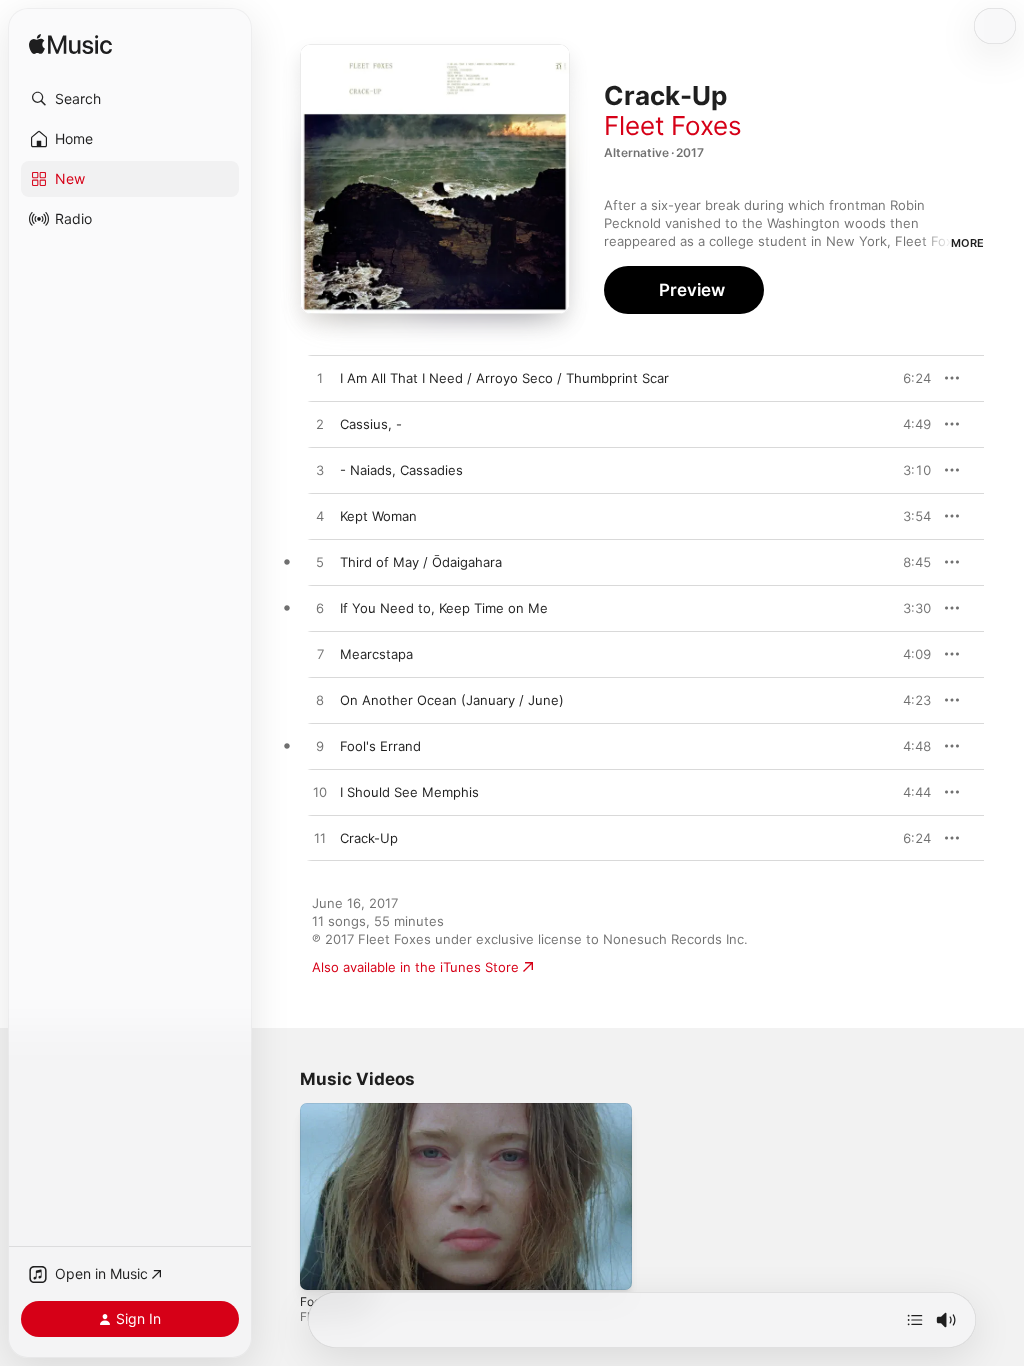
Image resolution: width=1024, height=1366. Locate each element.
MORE (967, 243)
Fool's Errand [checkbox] (380, 746)
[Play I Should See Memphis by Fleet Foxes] (320, 793)
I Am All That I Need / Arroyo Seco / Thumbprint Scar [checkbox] (504, 378)
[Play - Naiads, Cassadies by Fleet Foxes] (320, 471)
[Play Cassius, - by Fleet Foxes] (320, 425)
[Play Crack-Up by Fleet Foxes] (320, 839)
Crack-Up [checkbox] (369, 838)
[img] (70, 45)
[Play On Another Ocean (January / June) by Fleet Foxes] (320, 701)
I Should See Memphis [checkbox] (409, 792)
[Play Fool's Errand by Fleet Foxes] (320, 747)
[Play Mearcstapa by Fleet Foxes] (320, 655)
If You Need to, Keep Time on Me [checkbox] (444, 608)
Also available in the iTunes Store (415, 967)
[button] (130, 99)
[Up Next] (915, 1320)
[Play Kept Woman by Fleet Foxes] (320, 517)
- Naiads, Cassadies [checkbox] (401, 470)
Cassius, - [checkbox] (371, 424)
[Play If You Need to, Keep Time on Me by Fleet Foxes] (320, 609)
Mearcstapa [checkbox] (376, 654)
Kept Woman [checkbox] (378, 516)
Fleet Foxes (673, 125)
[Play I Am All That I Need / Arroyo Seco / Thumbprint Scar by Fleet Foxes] (320, 379)
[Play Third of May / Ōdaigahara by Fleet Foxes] (320, 563)
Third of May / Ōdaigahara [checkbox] (421, 562)
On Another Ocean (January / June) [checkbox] (452, 700)
